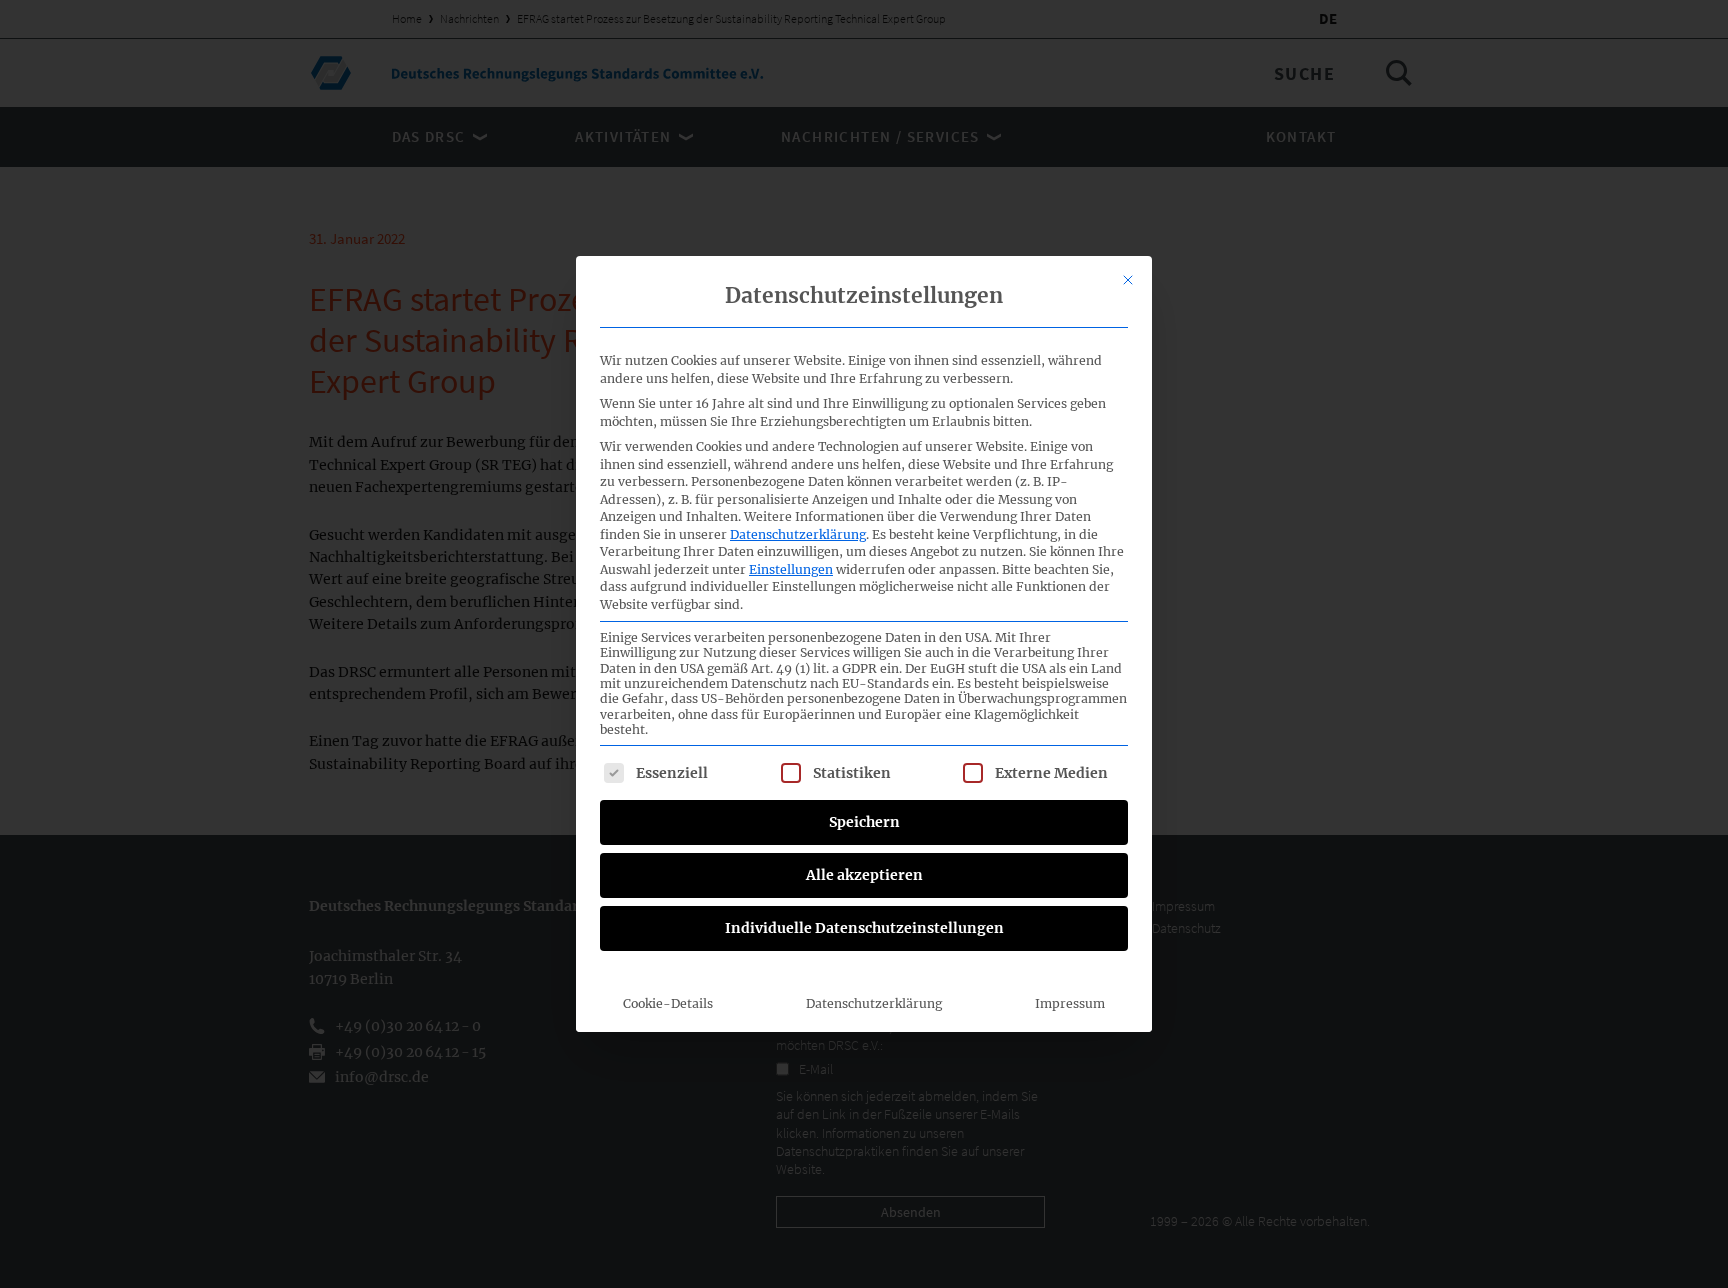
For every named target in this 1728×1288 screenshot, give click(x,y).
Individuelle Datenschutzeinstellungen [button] (864, 928)
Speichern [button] (864, 822)
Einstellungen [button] (791, 569)
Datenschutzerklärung (798, 534)
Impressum (1070, 1003)
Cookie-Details (668, 1003)
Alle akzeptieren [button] (864, 875)
